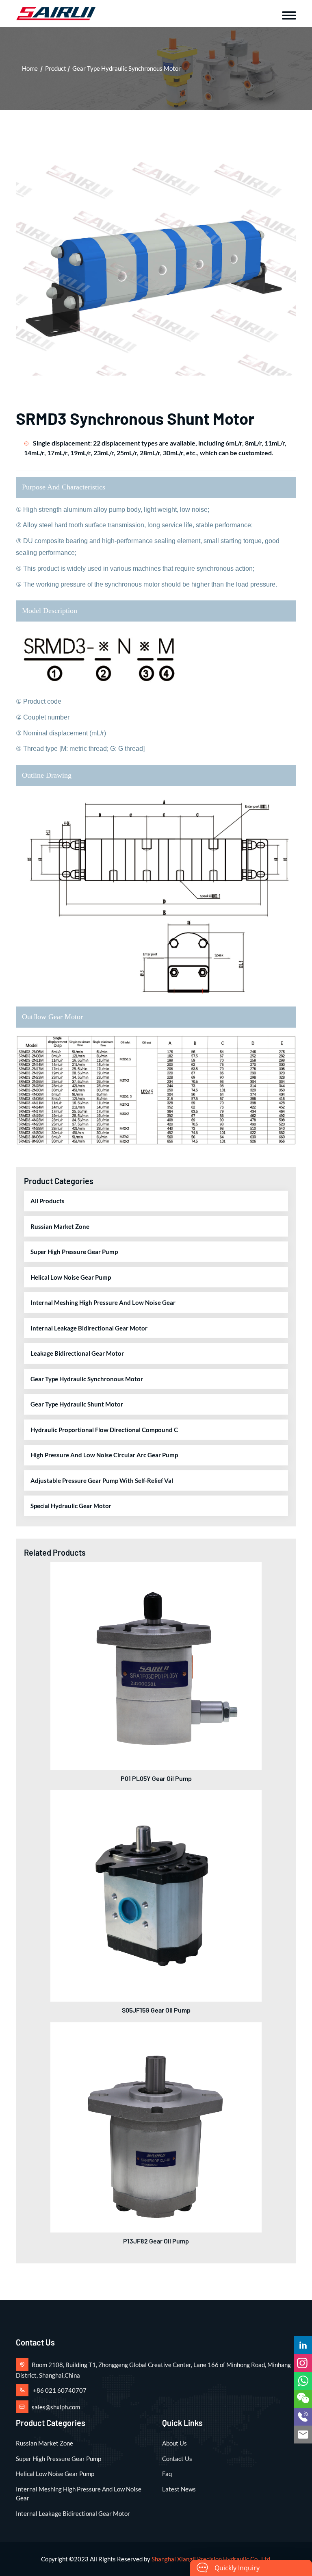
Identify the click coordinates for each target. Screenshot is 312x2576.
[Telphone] (303, 2417)
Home (30, 68)
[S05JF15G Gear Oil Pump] (156, 1895)
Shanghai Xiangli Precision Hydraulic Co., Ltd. (211, 2559)
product (56, 68)
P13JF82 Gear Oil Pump (156, 2241)
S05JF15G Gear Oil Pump (156, 2010)
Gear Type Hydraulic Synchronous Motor (127, 68)
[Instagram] (303, 2363)
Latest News (179, 2489)
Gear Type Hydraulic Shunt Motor (77, 1404)
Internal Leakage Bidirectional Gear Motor (89, 1328)
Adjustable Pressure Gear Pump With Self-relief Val (102, 1480)
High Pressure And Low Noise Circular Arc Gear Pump (104, 1455)
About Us (174, 2443)
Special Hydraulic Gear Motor (71, 1506)
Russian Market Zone (60, 1226)
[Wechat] (303, 2399)
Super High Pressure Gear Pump (74, 1252)
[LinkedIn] (303, 2345)
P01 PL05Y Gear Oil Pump (156, 1778)
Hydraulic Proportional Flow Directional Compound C (104, 1430)
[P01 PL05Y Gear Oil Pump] (156, 1665)
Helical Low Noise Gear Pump (71, 1277)
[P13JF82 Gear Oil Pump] (156, 2126)
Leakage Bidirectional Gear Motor (77, 1353)
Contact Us (177, 2459)
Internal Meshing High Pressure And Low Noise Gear (103, 1302)
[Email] (303, 2435)
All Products (48, 1201)
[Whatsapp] (303, 2381)
